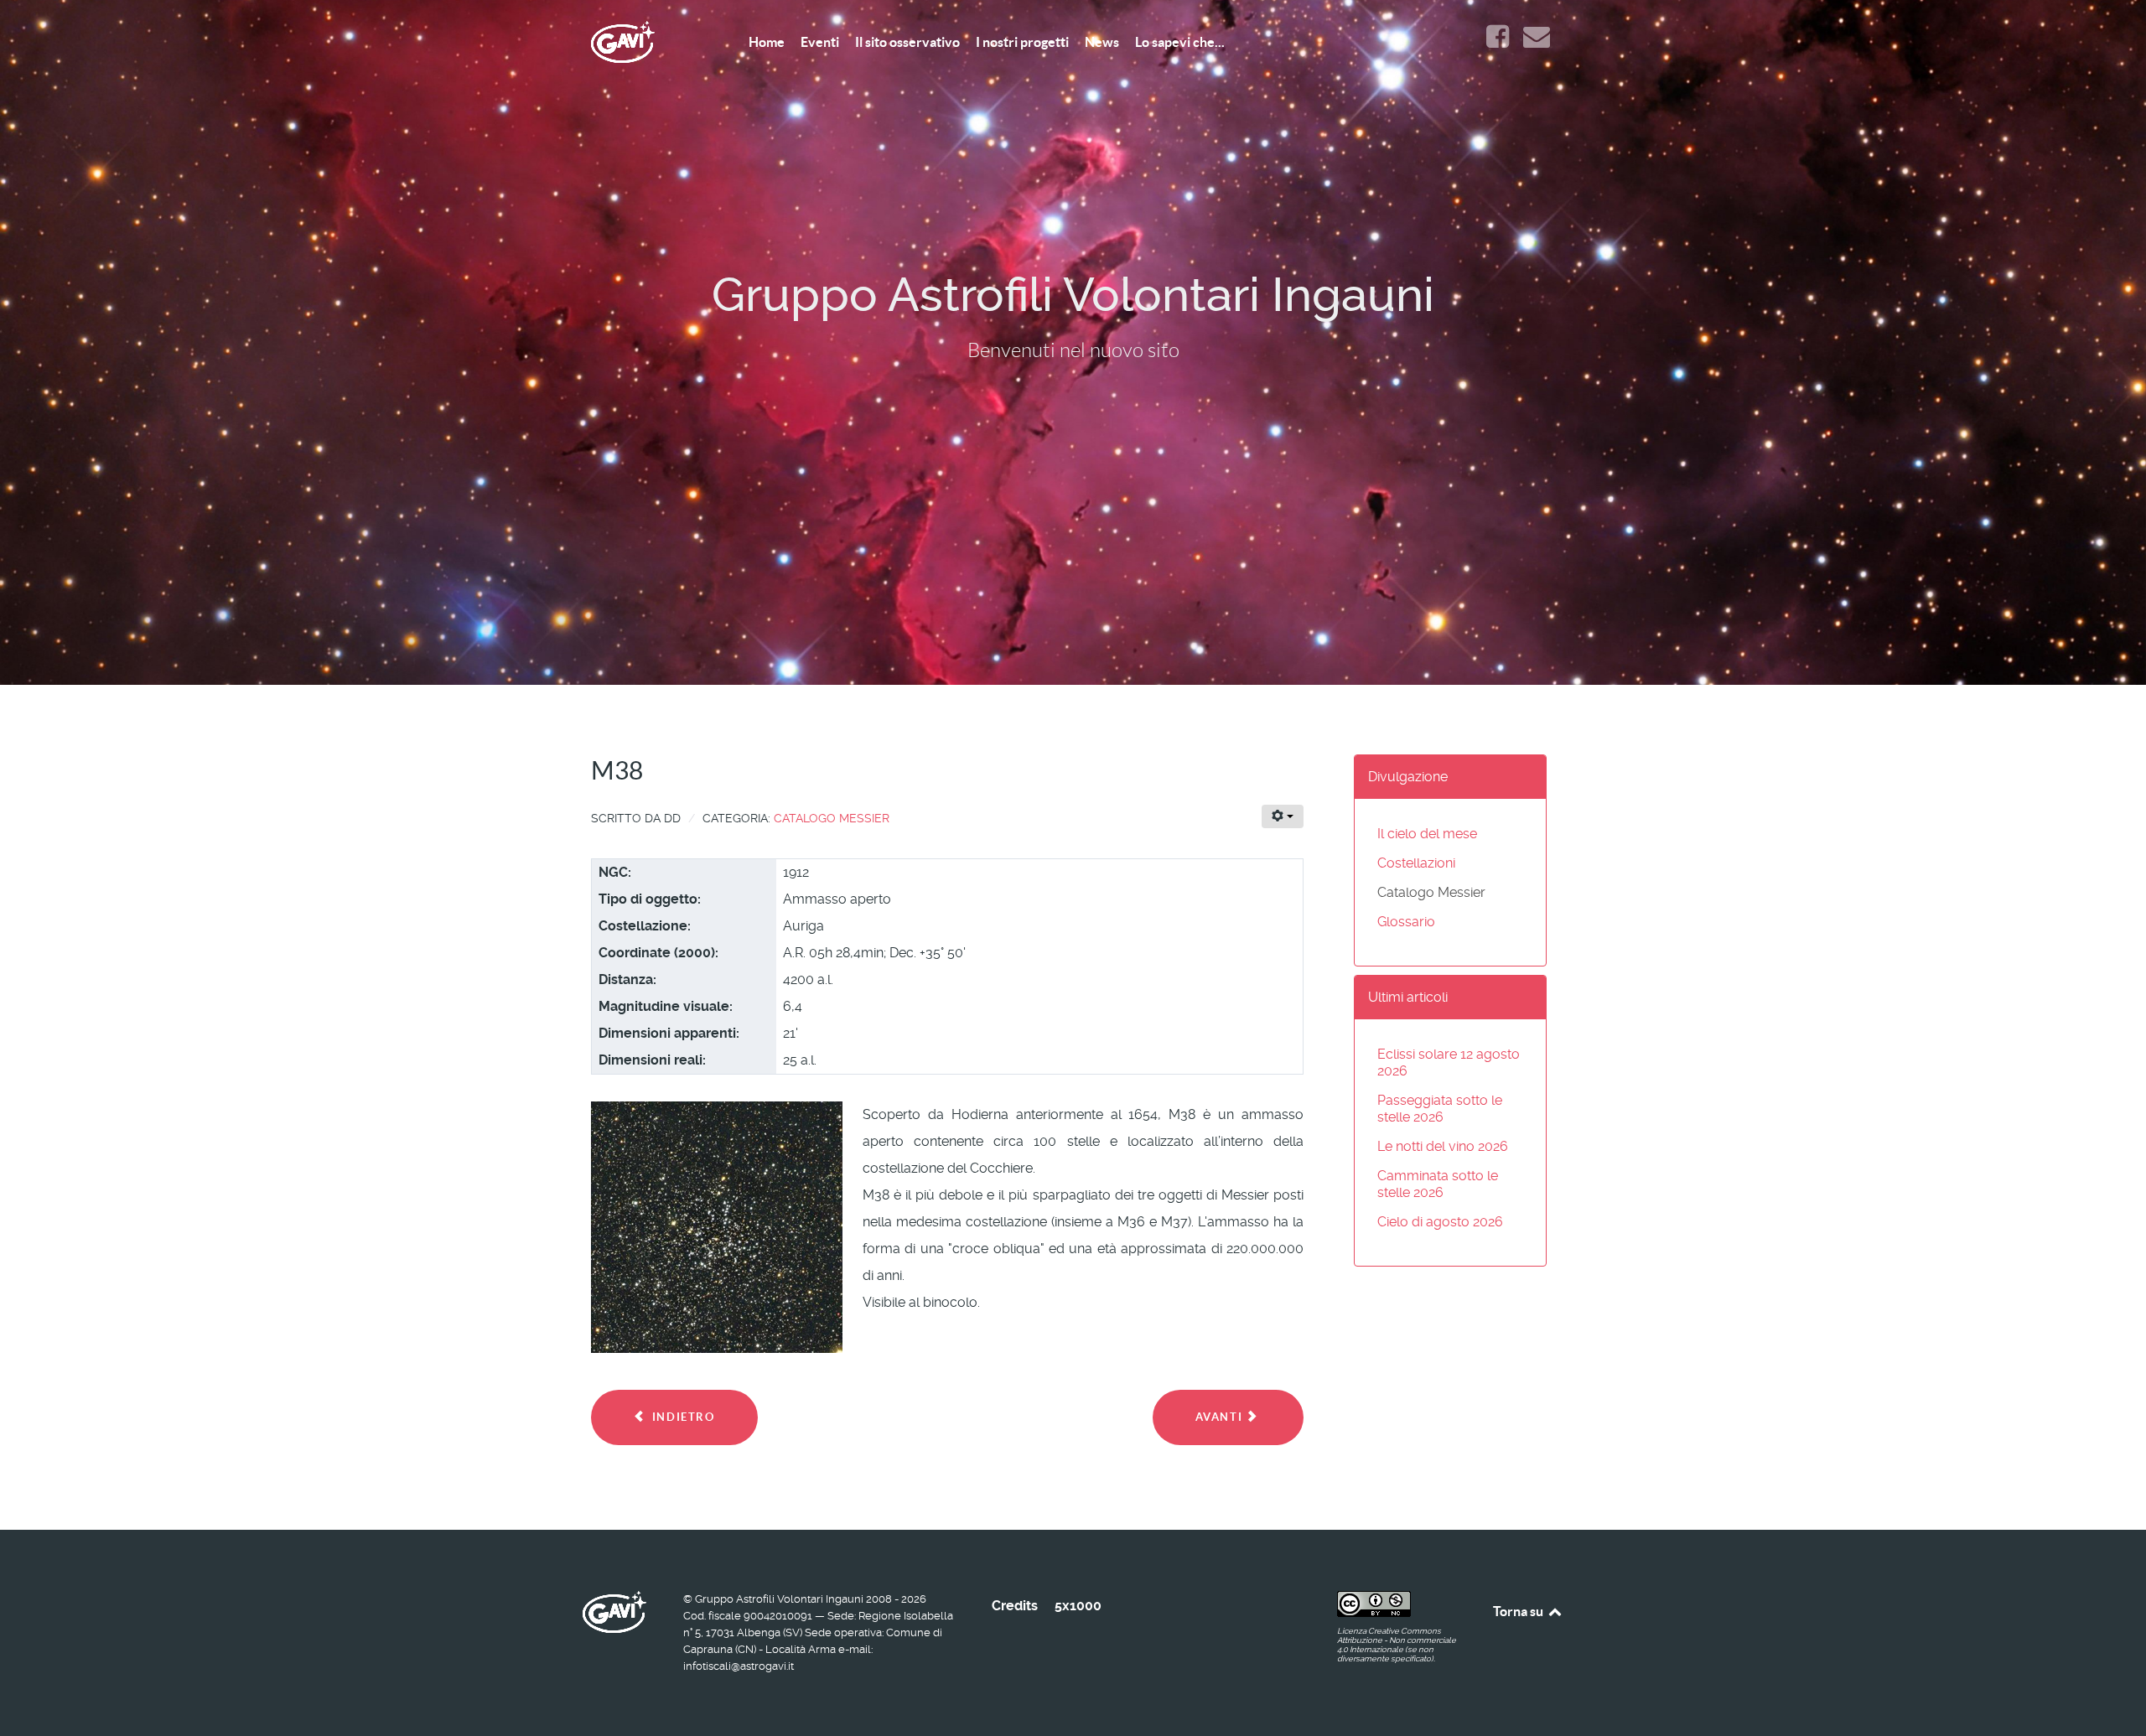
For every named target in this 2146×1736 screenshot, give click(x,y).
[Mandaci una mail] (1536, 41)
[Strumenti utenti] (1283, 816)
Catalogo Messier (832, 818)
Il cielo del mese (1427, 834)
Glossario (1406, 922)
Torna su (1519, 1611)
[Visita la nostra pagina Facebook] (1499, 41)
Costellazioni (1416, 863)
